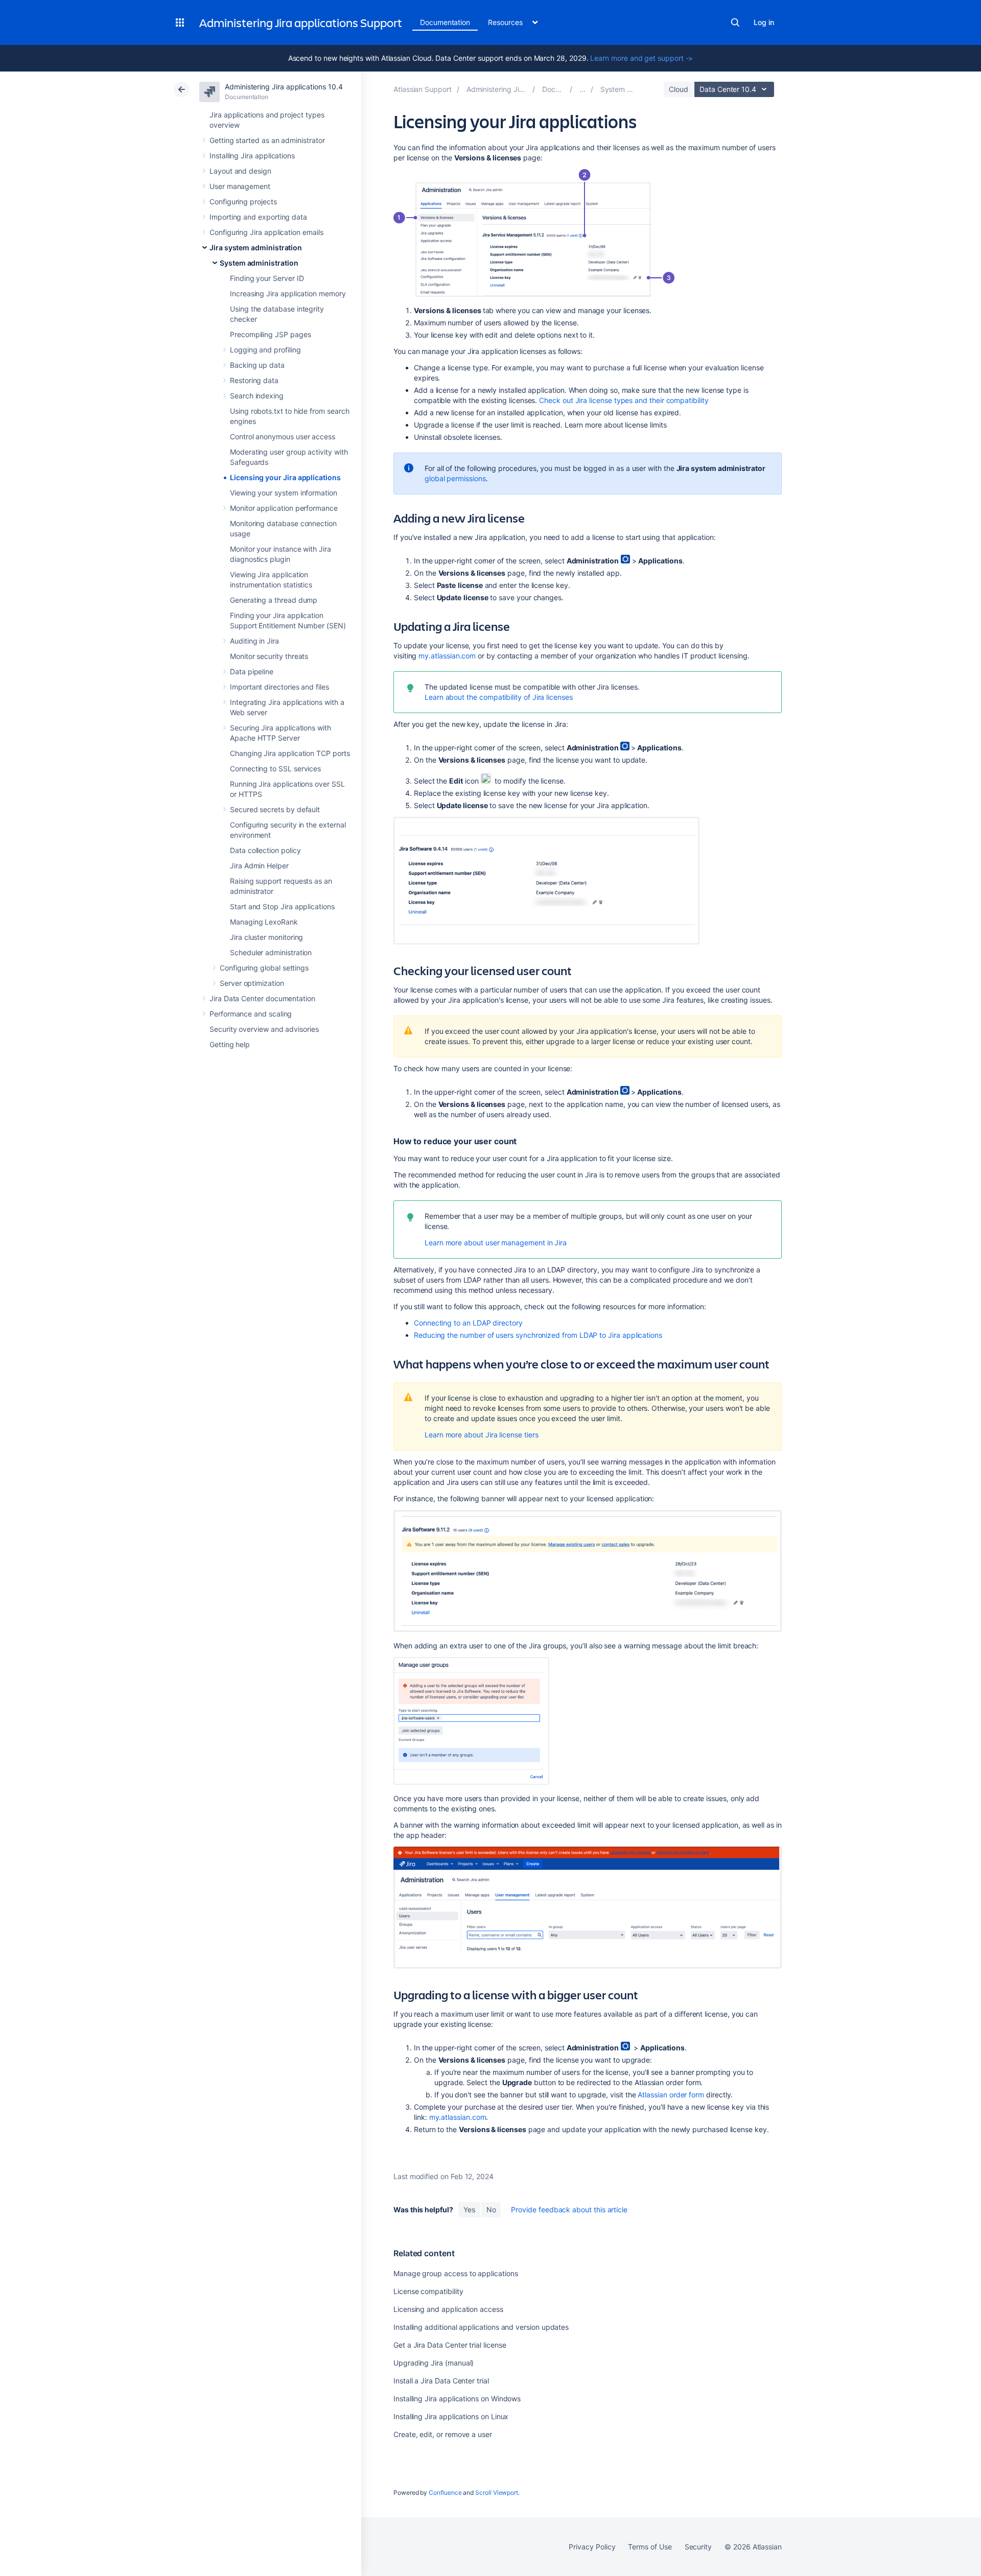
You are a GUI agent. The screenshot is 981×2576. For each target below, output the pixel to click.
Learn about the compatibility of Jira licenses (499, 697)
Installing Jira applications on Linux (451, 2416)
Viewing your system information (284, 493)
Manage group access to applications (456, 2273)
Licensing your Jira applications (285, 477)
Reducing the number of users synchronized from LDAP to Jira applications (538, 1335)
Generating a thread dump (274, 600)
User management (240, 186)
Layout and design (240, 171)
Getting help (230, 1044)
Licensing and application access (448, 2309)
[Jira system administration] (582, 89)
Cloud (679, 89)
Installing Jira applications (252, 156)
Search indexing (257, 396)
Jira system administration (256, 247)
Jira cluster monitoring (266, 937)
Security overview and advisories (264, 1029)
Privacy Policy (592, 2547)
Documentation (445, 22)
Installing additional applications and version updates (481, 2327)
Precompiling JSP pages (270, 334)
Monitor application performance (284, 508)
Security (698, 2547)
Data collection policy (265, 850)
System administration (259, 263)
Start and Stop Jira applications (282, 906)
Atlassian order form (671, 2095)
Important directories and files (279, 687)
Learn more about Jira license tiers (482, 1435)
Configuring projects (243, 202)
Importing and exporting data (258, 217)
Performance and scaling (251, 1014)
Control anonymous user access (283, 436)
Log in (764, 22)
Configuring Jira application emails (266, 232)
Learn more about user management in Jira (496, 1243)
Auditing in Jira (254, 641)
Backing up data (257, 365)
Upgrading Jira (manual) (434, 2363)
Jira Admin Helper (259, 866)
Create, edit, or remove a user (443, 2434)
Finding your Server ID (267, 278)
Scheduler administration (271, 952)
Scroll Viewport (497, 2492)
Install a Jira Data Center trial (441, 2381)
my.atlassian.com (447, 656)
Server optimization (252, 983)
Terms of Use (650, 2547)
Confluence (445, 2492)
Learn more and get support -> (641, 58)
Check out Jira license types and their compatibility (624, 400)
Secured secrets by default (275, 809)
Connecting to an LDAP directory (468, 1323)
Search (735, 22)
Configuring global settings (264, 968)
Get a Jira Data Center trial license (450, 2345)
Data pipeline (252, 671)
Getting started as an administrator (267, 140)
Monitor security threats (269, 656)
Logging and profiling (265, 350)
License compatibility (428, 2291)
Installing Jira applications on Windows (457, 2398)
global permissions (455, 478)
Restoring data (254, 380)
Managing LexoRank (264, 922)
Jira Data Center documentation (262, 998)
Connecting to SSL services (275, 769)
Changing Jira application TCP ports (290, 753)
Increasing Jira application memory (288, 293)
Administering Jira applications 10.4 (284, 87)
